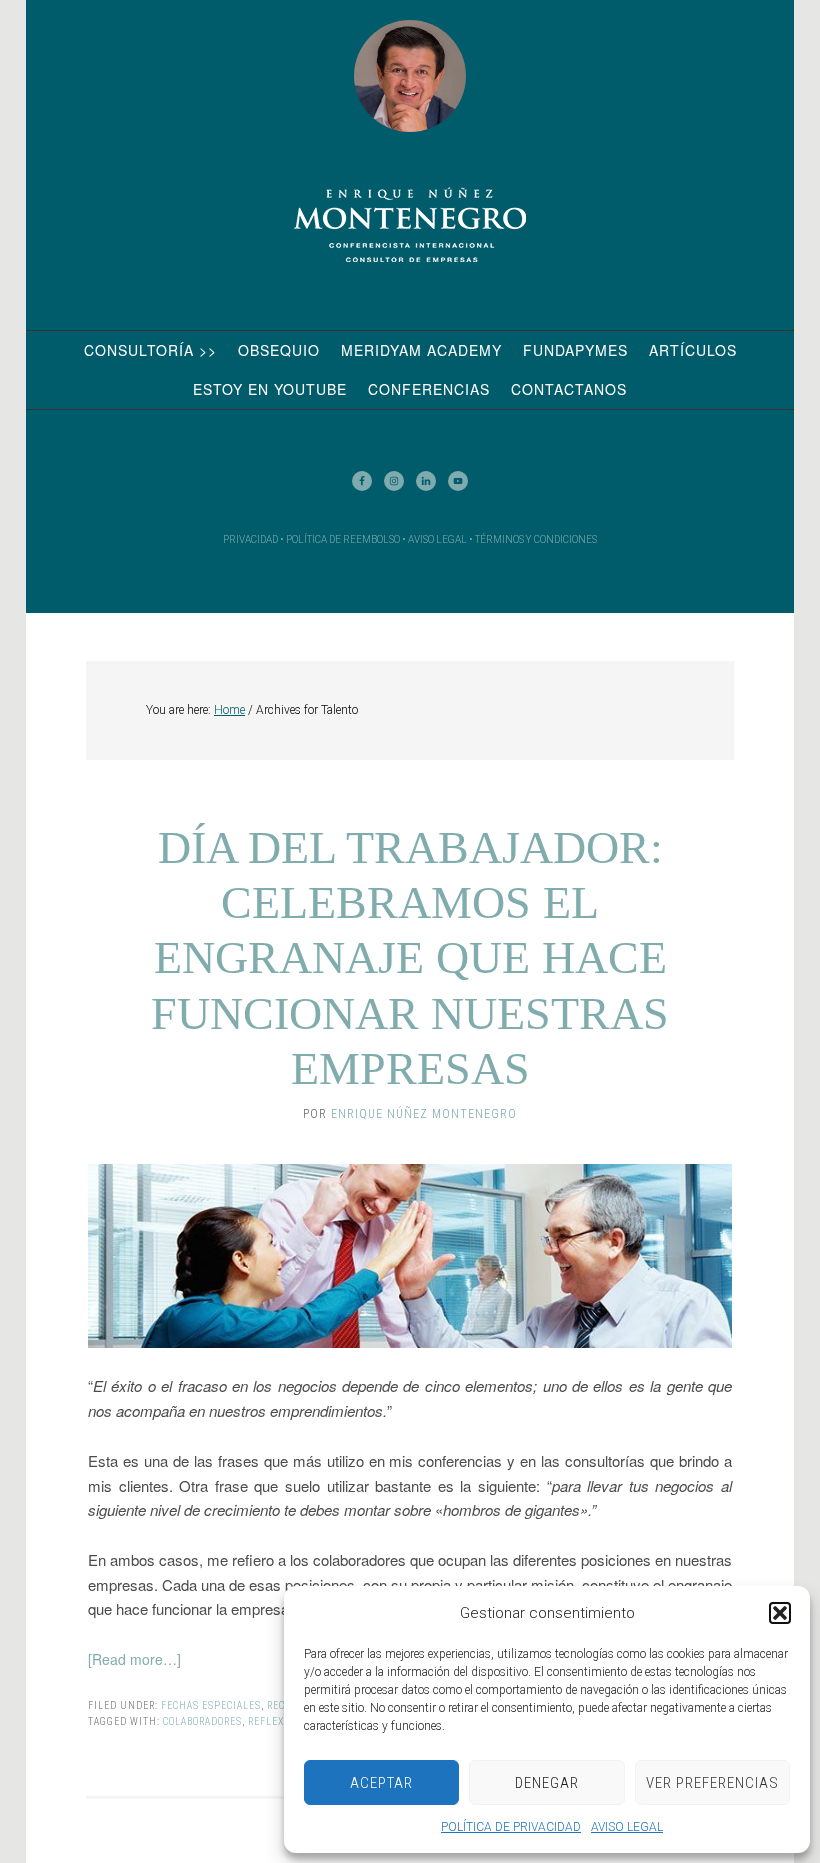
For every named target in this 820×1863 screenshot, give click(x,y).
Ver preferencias (712, 1783)
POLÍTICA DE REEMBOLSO (343, 539)
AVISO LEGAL (627, 1827)
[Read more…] (134, 1659)
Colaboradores (202, 1721)
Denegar (547, 1783)
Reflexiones (281, 1721)
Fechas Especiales (211, 1705)
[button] (780, 1613)
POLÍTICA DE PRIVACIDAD (511, 1827)
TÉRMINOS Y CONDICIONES (536, 539)
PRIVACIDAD (250, 539)
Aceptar (381, 1783)
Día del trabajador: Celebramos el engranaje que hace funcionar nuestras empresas (410, 958)
